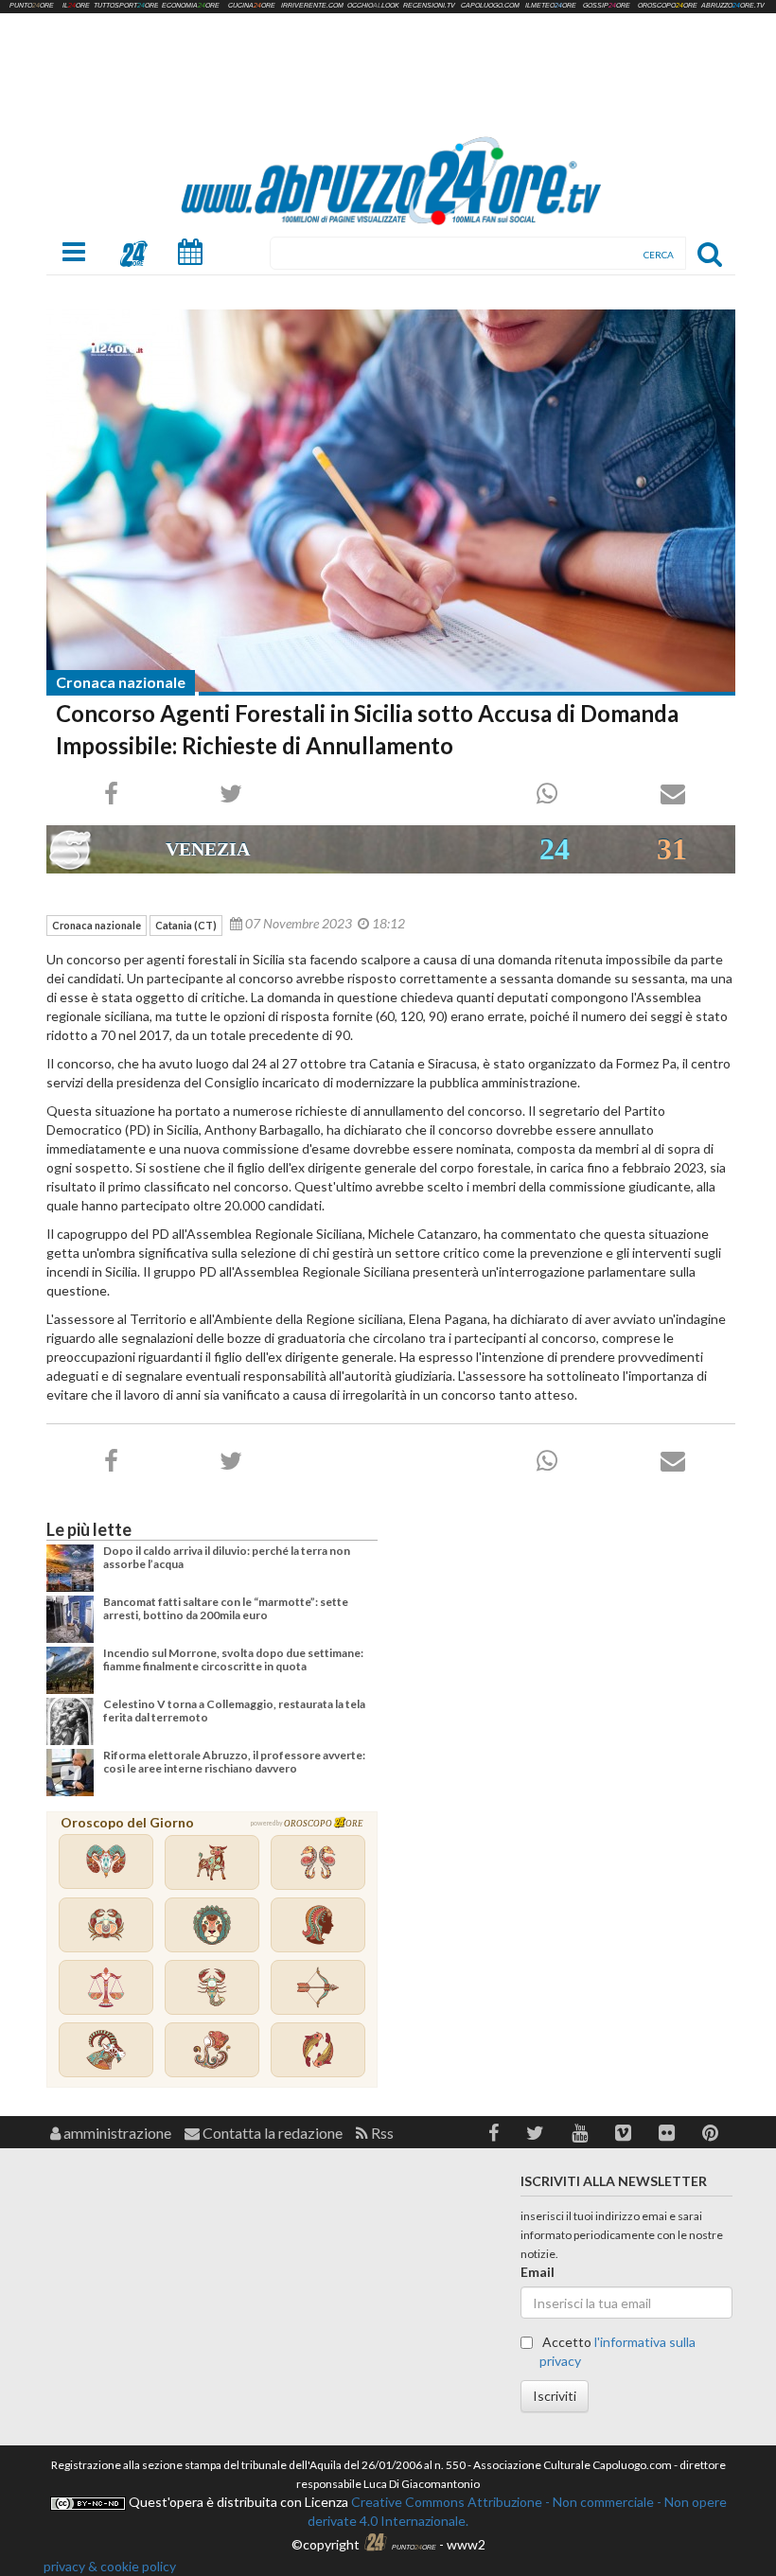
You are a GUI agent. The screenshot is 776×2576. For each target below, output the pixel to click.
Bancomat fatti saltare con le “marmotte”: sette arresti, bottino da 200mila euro (226, 1608)
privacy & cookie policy (110, 2566)
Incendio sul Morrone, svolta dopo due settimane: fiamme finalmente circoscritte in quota (233, 1659)
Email (538, 2272)
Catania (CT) (186, 925)
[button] (494, 2133)
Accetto (617, 2351)
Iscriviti (555, 2396)
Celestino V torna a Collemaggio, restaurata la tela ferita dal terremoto (234, 1711)
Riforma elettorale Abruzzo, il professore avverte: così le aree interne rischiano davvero (234, 1762)
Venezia (208, 849)
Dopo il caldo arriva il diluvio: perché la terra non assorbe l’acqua (227, 1557)
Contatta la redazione (271, 2133)
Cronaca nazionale (121, 682)
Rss (381, 2133)
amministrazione (116, 2133)
